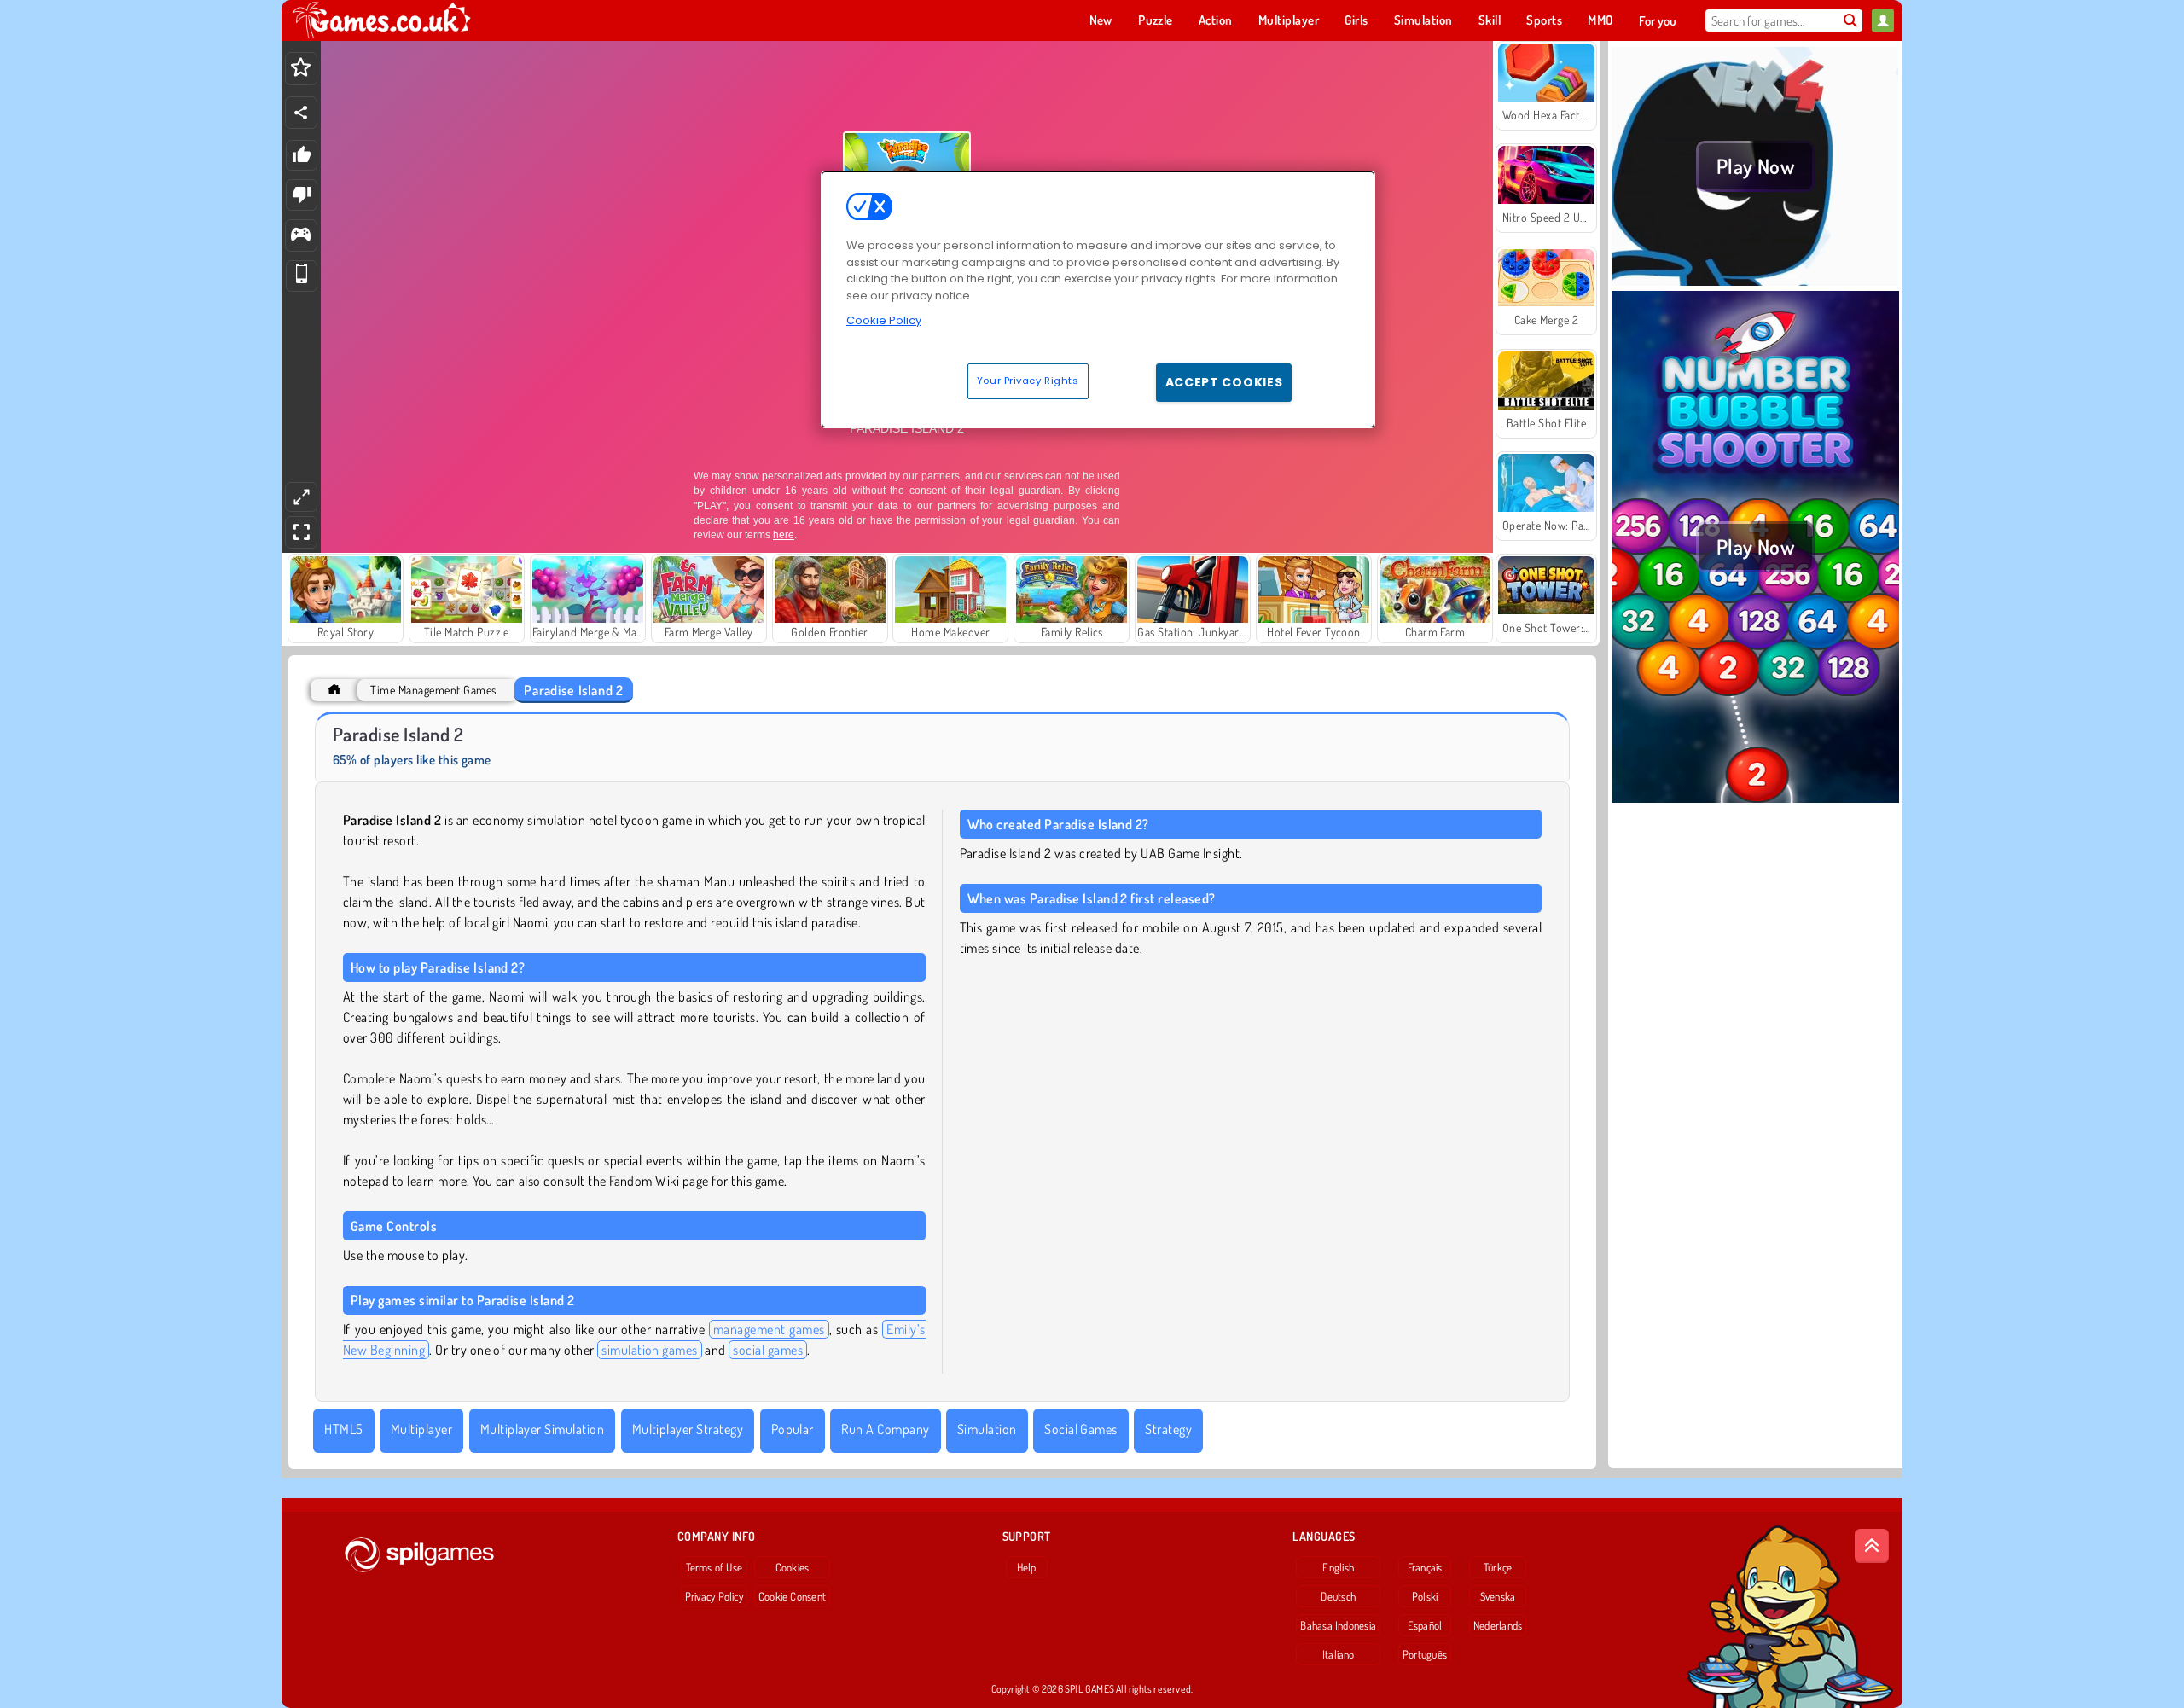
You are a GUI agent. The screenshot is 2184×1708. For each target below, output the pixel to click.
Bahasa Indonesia (1338, 1625)
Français (1425, 1567)
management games (769, 1329)
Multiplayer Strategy (688, 1429)
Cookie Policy (884, 320)
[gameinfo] (301, 236)
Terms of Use (714, 1567)
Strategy (1168, 1429)
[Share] (301, 113)
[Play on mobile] (302, 276)
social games (768, 1350)
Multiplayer (421, 1429)
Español (1425, 1625)
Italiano (1339, 1654)
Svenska (1498, 1596)
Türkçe (1498, 1567)
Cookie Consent (792, 1596)
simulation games (650, 1350)
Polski (1425, 1596)
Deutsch (1338, 1596)
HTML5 (343, 1429)
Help (1027, 1567)
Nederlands (1498, 1625)
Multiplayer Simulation (543, 1429)
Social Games (1081, 1429)
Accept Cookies (1224, 382)
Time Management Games (433, 690)
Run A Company (885, 1429)
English (1338, 1567)
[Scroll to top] (1872, 1546)
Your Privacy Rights (1028, 381)
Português (1425, 1654)
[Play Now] (1755, 281)
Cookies (793, 1567)
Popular (793, 1429)
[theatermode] (301, 497)
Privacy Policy (714, 1596)
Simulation (987, 1429)
